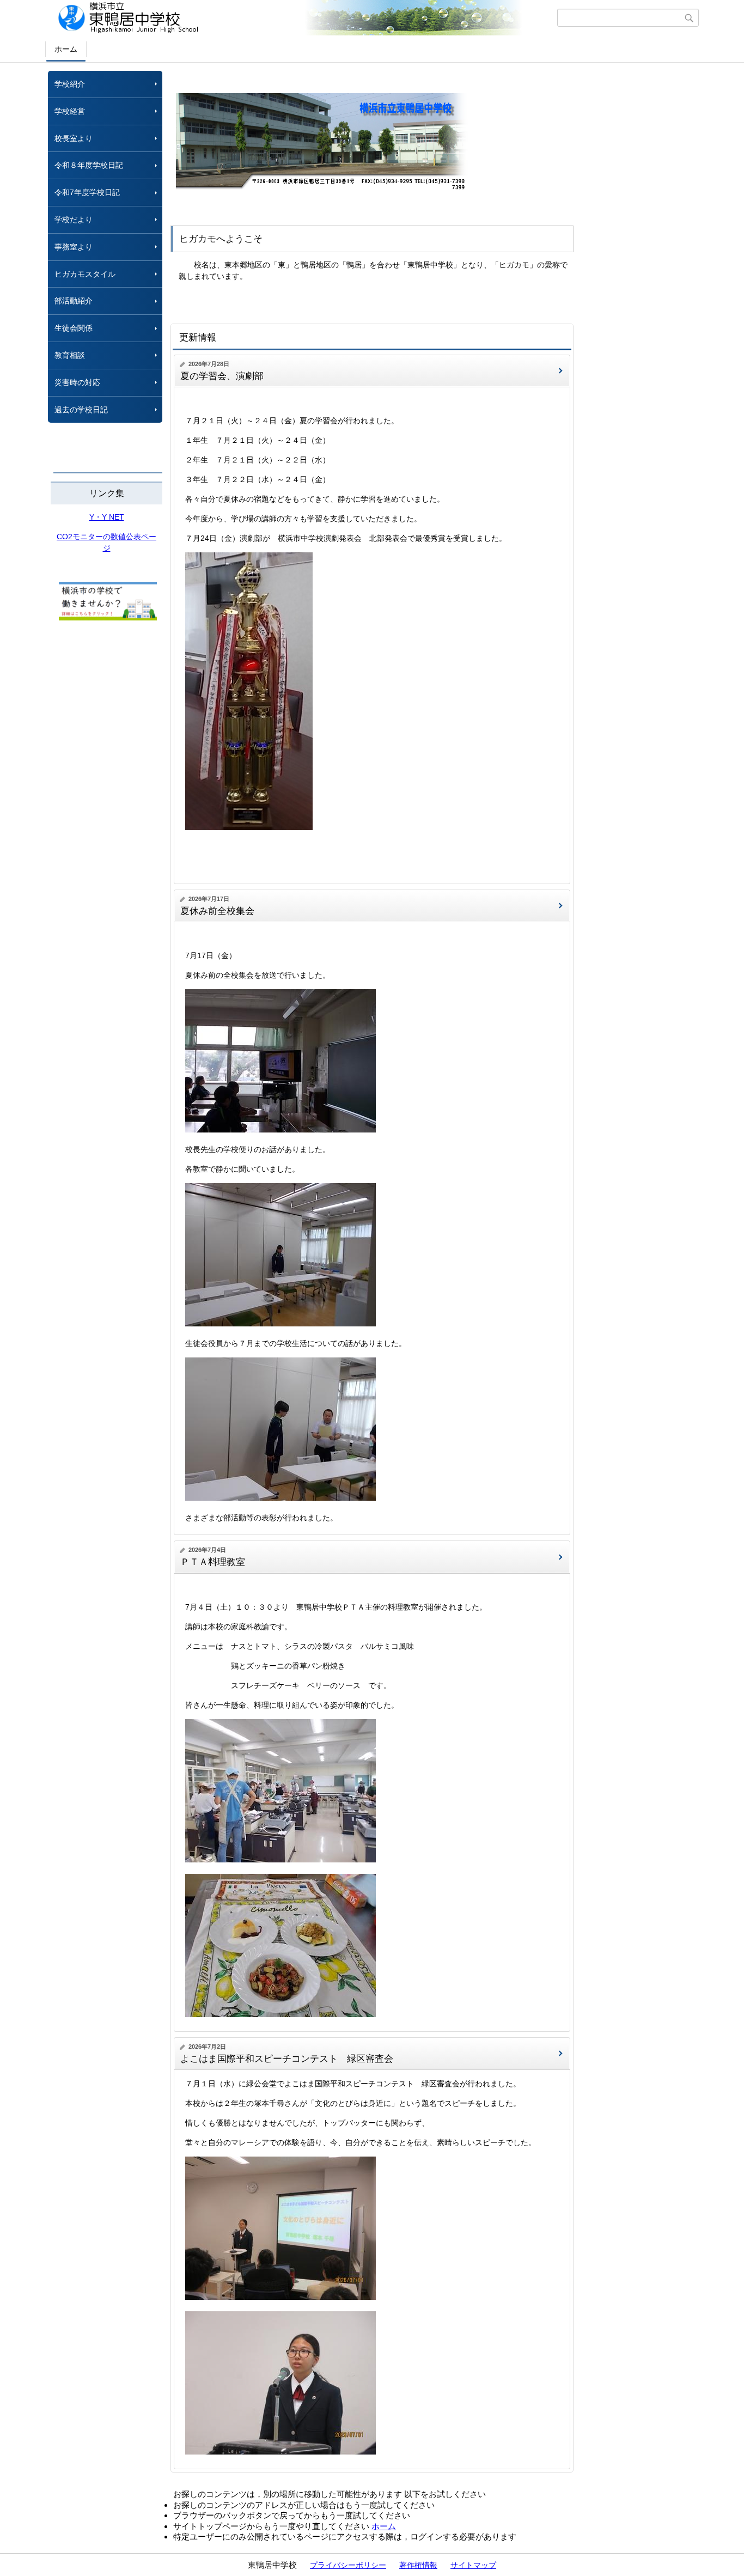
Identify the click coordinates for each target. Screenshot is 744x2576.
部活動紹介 (74, 301)
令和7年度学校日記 (87, 192)
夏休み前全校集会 (217, 911)
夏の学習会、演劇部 (222, 376)
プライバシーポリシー (348, 2565)
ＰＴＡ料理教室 (213, 1562)
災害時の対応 (77, 382)
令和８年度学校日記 (89, 165)
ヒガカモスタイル (85, 274)
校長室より (74, 138)
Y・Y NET (107, 517)
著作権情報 (418, 2565)
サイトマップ (473, 2565)
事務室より (74, 247)
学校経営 (70, 111)
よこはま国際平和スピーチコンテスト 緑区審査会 (287, 2059)
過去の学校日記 (85, 410)
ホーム (66, 49)
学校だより (74, 220)
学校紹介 (70, 84)
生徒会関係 (74, 328)
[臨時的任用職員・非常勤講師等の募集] (108, 618)
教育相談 (70, 355)
